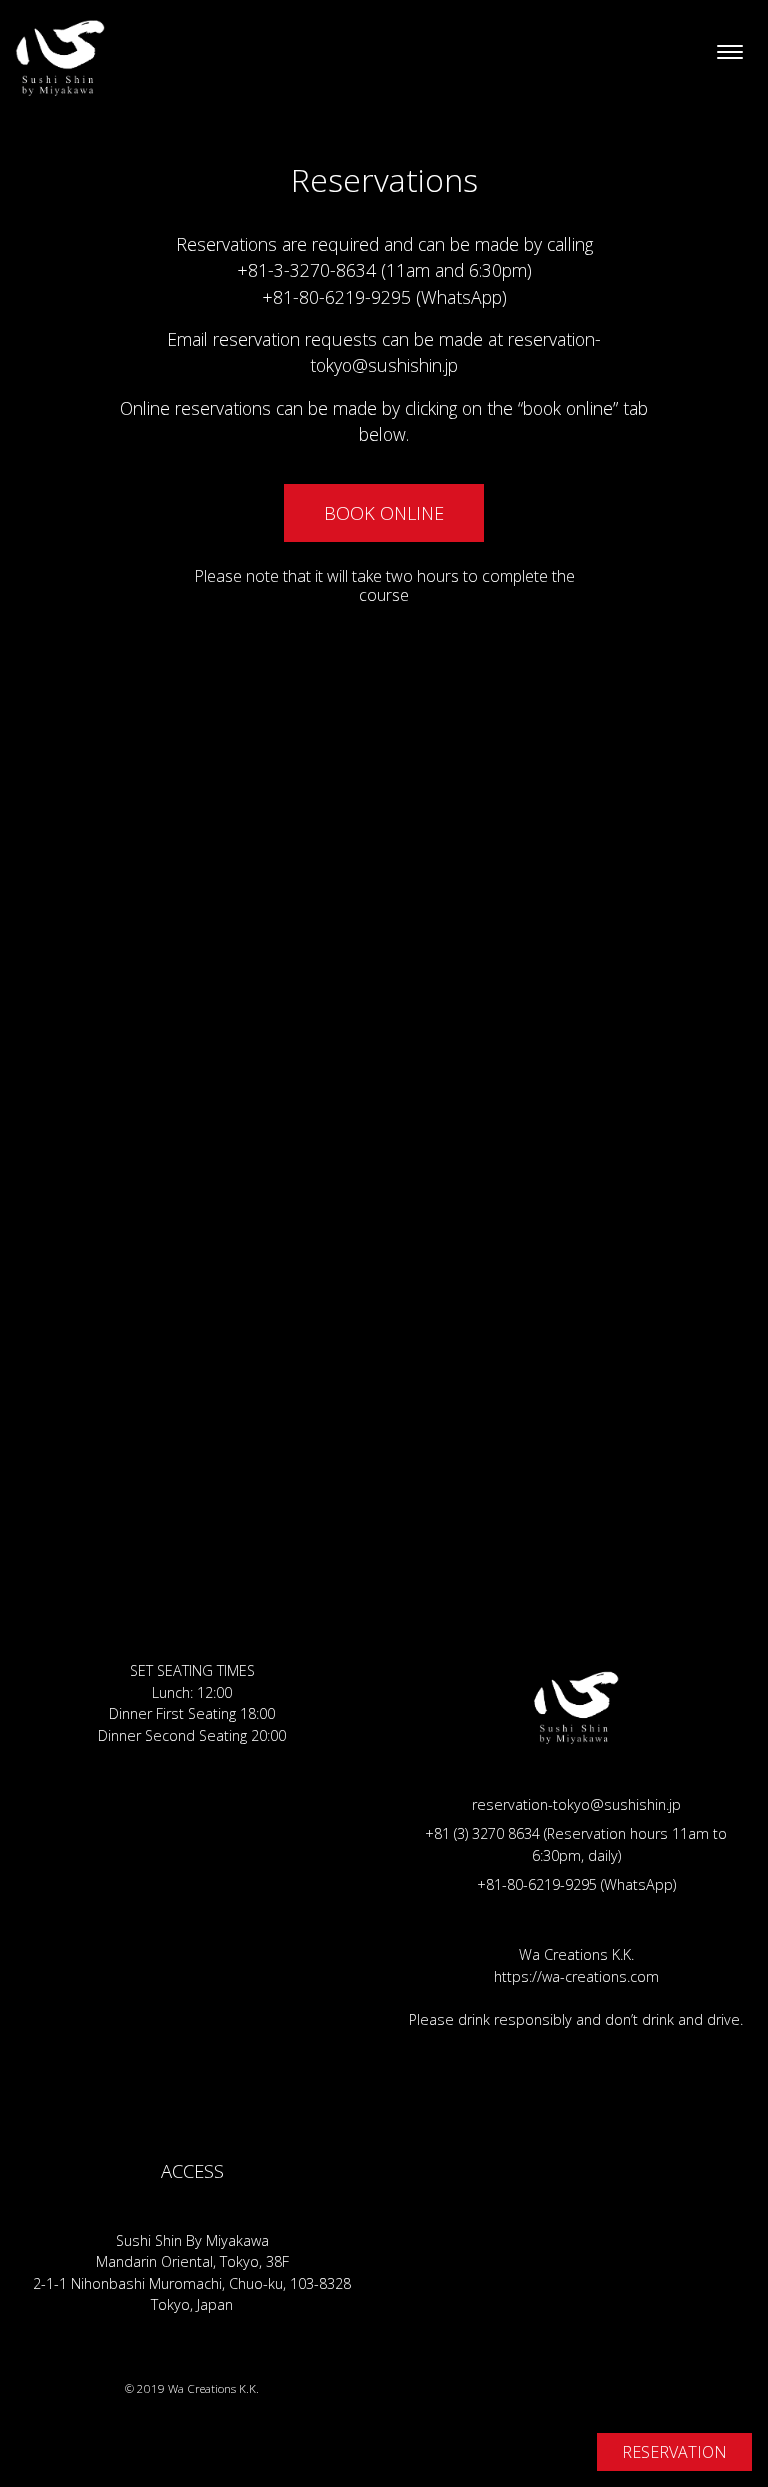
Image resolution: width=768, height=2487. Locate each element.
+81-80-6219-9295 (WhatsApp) (384, 297)
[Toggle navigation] (730, 53)
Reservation (674, 2452)
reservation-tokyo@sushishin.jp (576, 1804)
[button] (384, 513)
